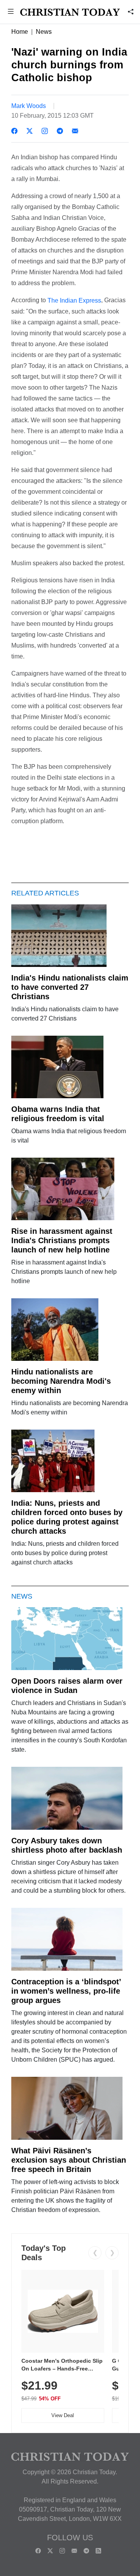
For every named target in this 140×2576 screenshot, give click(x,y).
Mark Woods (29, 106)
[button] (11, 12)
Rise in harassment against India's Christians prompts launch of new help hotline (62, 1240)
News (44, 32)
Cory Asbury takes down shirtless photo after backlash (67, 1845)
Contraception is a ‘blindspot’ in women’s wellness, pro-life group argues (66, 1991)
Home (20, 32)
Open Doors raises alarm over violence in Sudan (67, 1686)
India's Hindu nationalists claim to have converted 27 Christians (70, 987)
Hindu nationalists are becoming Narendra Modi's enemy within (61, 1381)
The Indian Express (74, 300)
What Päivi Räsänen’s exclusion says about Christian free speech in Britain (69, 2160)
